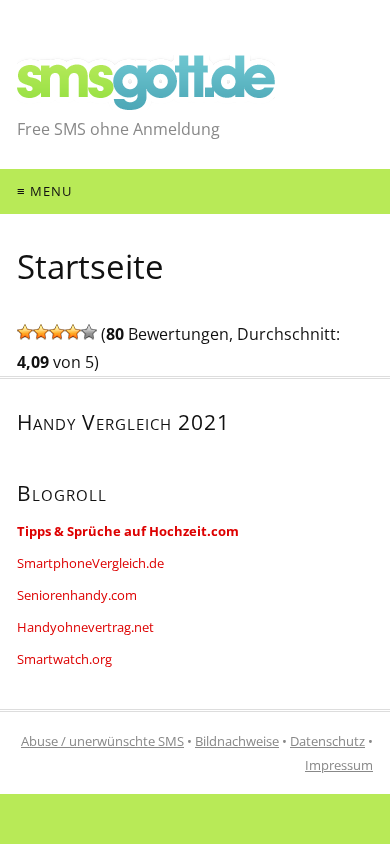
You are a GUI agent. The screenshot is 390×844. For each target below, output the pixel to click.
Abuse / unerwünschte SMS (102, 741)
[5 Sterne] (89, 332)
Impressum (339, 765)
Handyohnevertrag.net (85, 627)
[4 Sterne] (73, 332)
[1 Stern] (25, 332)
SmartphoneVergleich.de (90, 563)
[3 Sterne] (57, 332)
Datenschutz (327, 741)
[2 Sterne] (41, 332)
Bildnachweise (237, 741)
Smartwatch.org (64, 659)
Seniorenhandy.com (77, 595)
